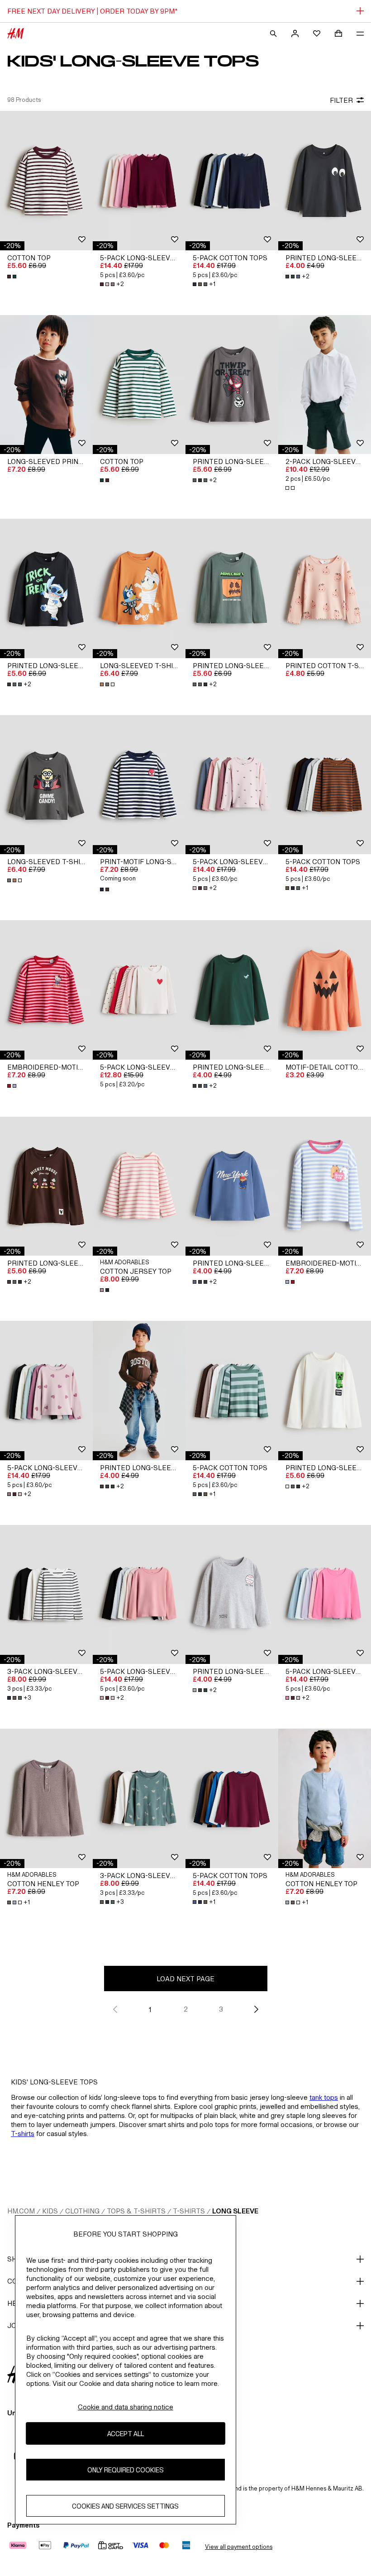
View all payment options (239, 2547)
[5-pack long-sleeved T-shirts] (139, 181)
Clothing (82, 2211)
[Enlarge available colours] (13, 277)
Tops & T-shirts (136, 2211)
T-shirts (23, 2134)
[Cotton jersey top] (139, 1186)
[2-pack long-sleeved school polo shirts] (325, 385)
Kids (50, 2211)
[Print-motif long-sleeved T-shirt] (139, 785)
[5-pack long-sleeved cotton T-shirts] (139, 990)
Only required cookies (126, 2470)
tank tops (324, 2097)
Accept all (126, 2434)
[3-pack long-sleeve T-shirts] (46, 1595)
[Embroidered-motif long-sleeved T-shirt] (46, 990)
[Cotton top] (46, 181)
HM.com (21, 2211)
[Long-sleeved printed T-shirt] (46, 385)
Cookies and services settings (125, 2506)
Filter (341, 100)
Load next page (185, 1979)
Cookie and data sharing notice (126, 2407)
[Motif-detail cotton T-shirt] (325, 990)
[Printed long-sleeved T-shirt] (325, 181)
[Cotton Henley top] (46, 1798)
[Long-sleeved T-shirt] (139, 588)
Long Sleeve (235, 2211)
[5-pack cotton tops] (232, 181)
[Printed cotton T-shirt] (325, 588)
